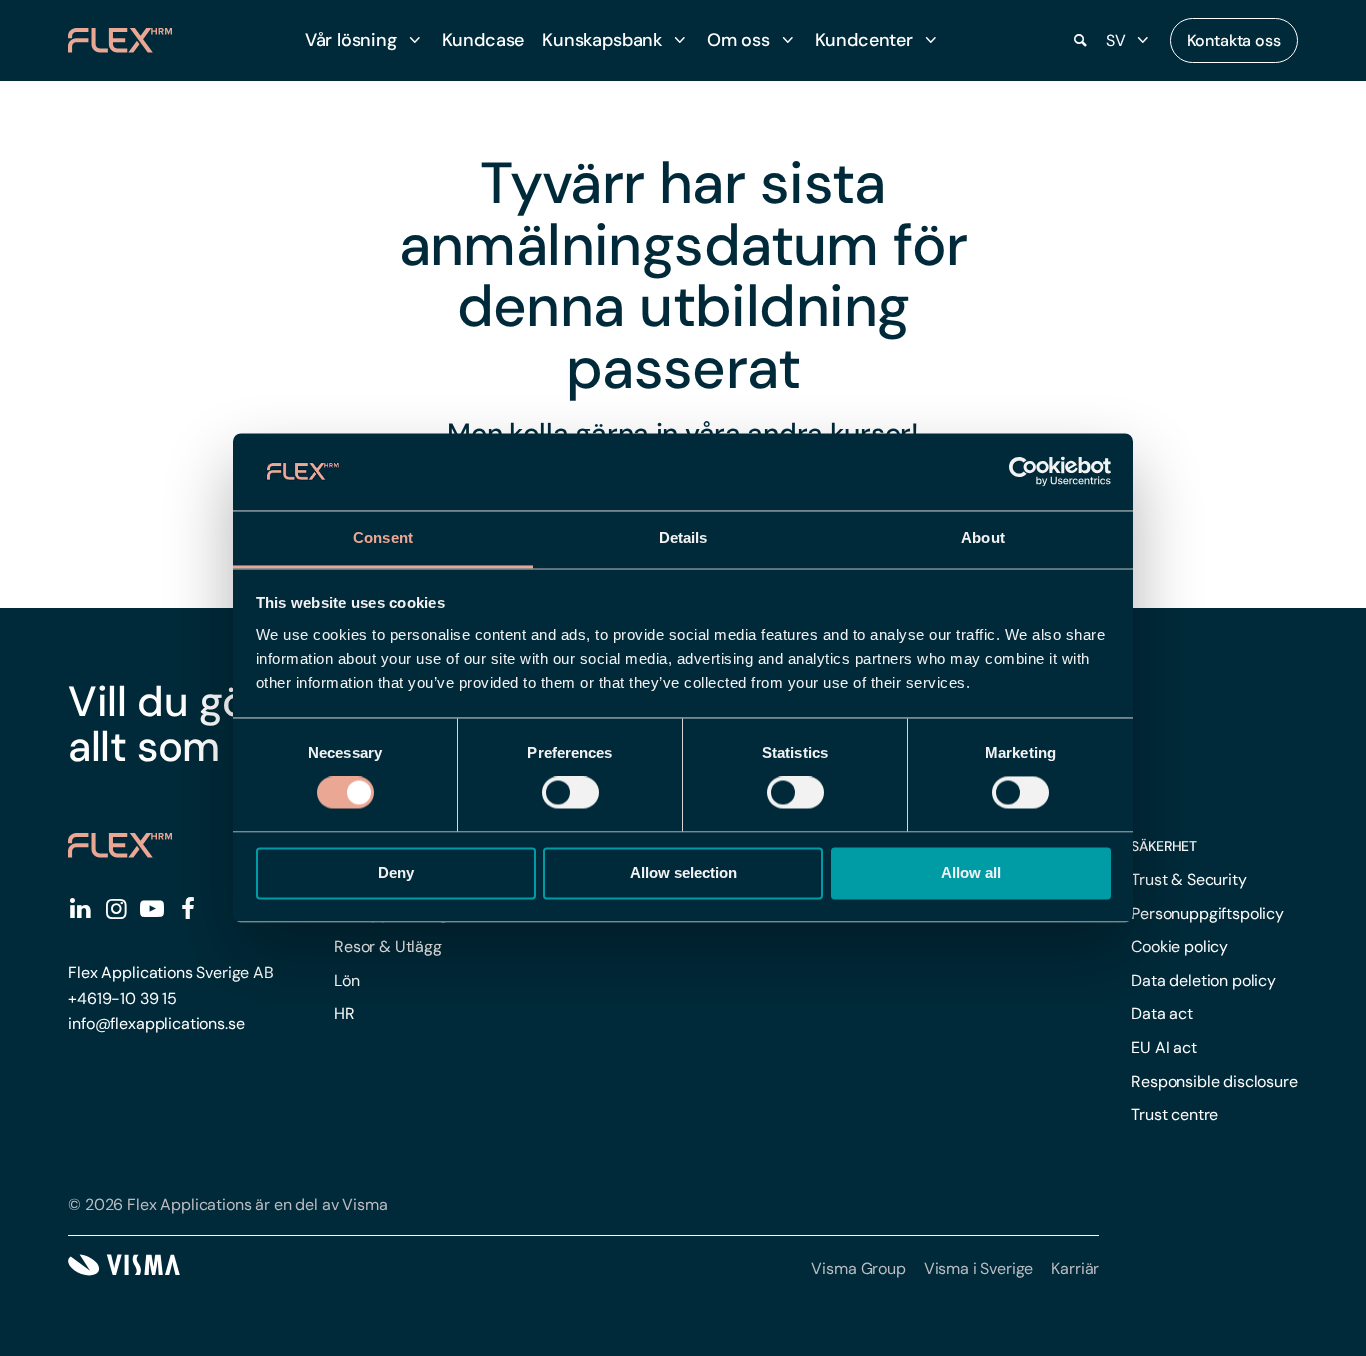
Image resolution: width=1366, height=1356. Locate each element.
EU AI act (1164, 1047)
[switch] (570, 793)
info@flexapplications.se (156, 1023)
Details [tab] (683, 537)
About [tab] (983, 537)
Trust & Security (1188, 879)
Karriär (1075, 1268)
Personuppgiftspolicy (1207, 913)
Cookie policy (1179, 946)
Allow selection (683, 872)
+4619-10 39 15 (122, 998)
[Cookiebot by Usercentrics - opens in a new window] (1023, 472)
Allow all (971, 872)
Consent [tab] (383, 537)
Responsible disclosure (1214, 1081)
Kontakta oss (1234, 40)
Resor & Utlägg (388, 946)
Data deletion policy (1203, 980)
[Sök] (1080, 41)
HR (344, 1013)
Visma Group (858, 1268)
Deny (396, 872)
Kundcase (483, 40)
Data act (1162, 1013)
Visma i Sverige (979, 1268)
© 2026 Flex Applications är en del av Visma (227, 1204)
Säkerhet (1164, 846)
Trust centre (1174, 1114)
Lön (347, 980)
